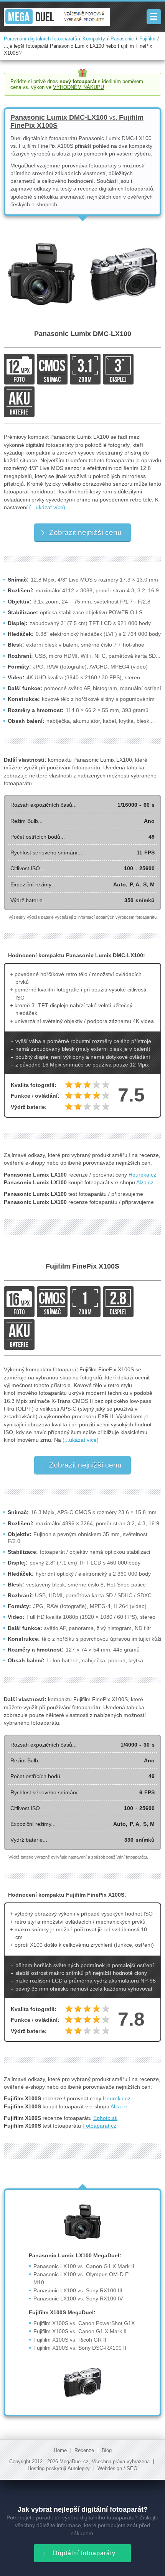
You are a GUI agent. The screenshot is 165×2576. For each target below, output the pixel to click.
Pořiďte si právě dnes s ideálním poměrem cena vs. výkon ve (77, 84)
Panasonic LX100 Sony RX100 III (78, 2290)
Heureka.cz (142, 1175)
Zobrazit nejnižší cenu (85, 532)
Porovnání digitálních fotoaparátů (40, 39)
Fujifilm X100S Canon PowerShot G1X (84, 2323)
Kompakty (94, 39)
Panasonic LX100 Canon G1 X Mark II (84, 2266)
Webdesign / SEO (117, 2469)
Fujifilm (147, 39)
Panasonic (122, 39)
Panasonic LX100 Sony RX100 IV (78, 2299)
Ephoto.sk (105, 2118)
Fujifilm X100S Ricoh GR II (70, 2340)
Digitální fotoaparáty (84, 2553)
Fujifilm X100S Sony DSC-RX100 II (80, 2348)
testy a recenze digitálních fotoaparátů (107, 189)
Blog (107, 2451)
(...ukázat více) (47, 507)
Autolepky (79, 2469)
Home (60, 2451)
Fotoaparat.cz (99, 2126)
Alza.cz (145, 1182)
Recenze (84, 2451)
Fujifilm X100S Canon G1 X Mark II (80, 2331)
